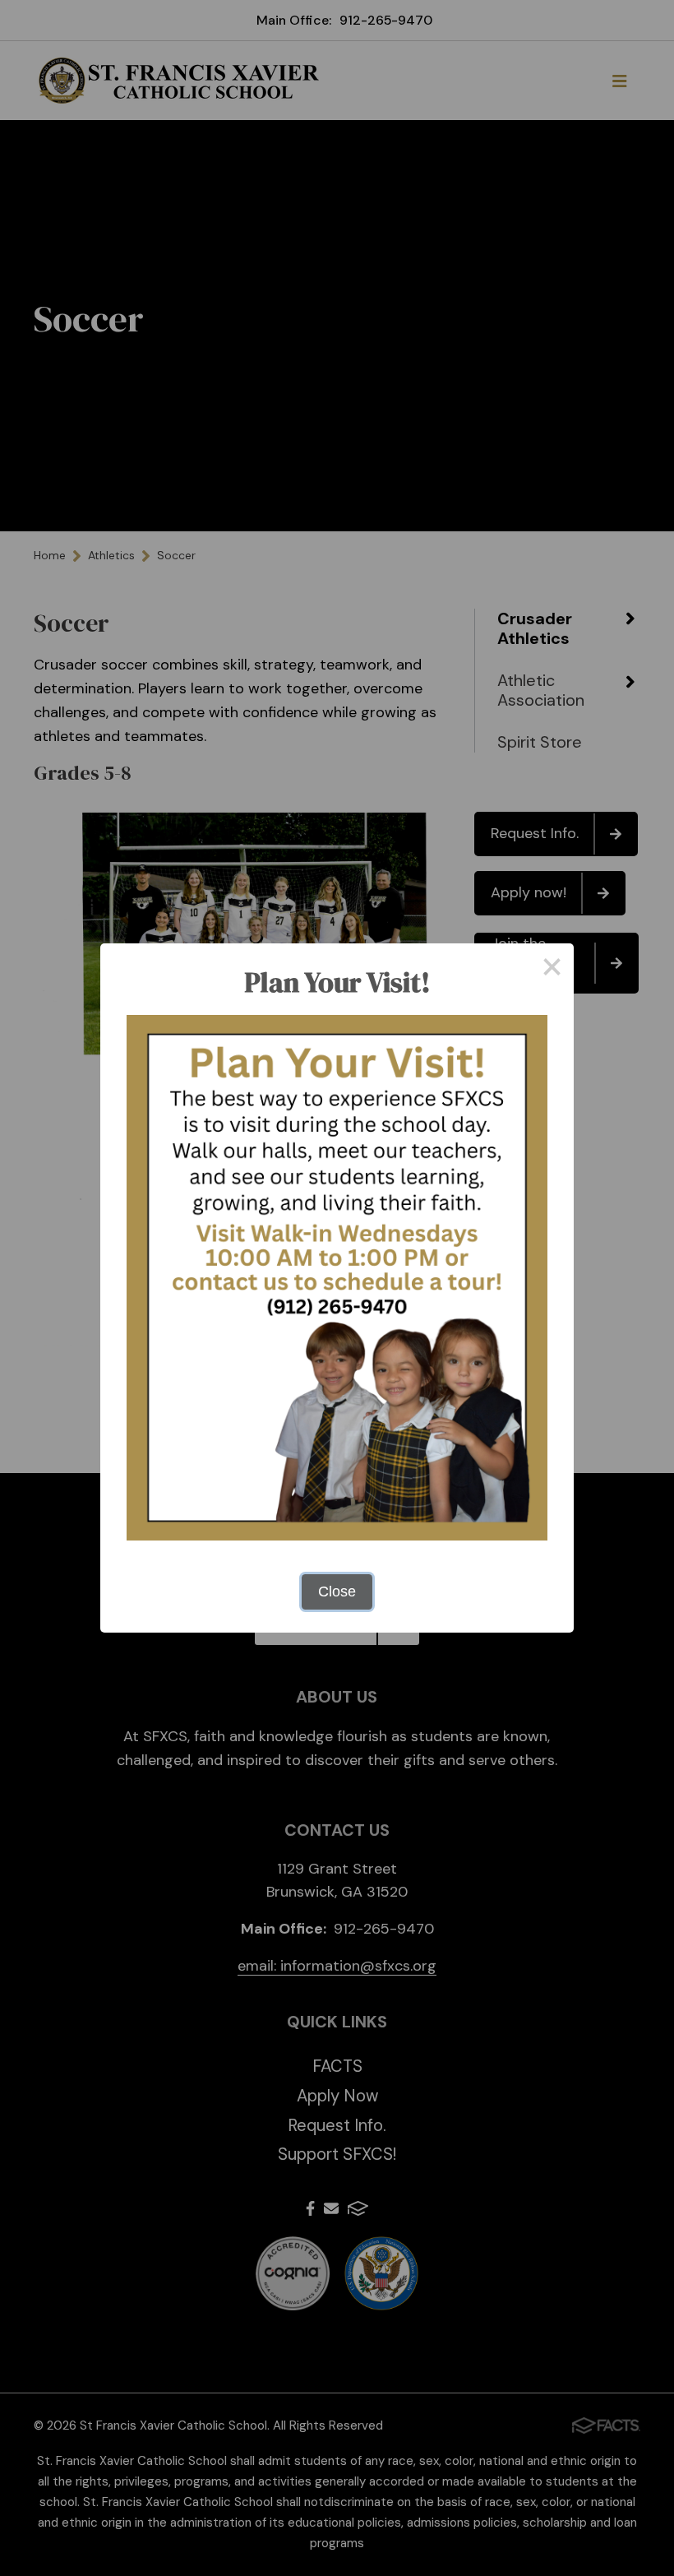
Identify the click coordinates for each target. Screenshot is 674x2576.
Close (337, 1591)
